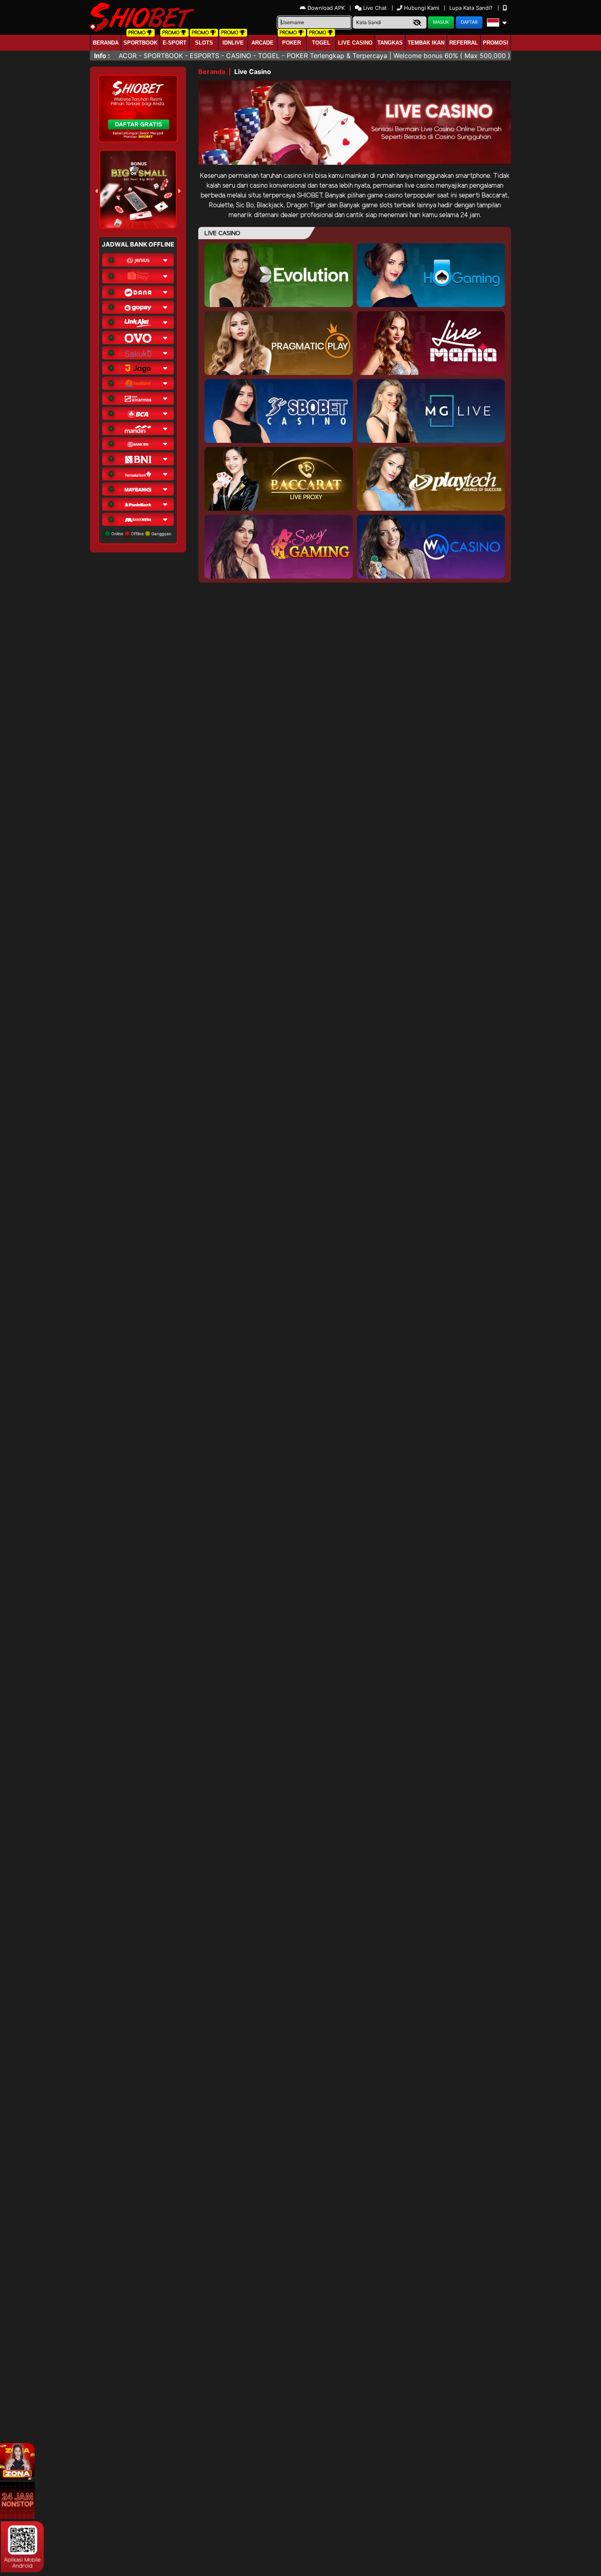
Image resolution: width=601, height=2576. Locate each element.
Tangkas (390, 43)
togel (321, 43)
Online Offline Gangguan (141, 534)
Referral (464, 43)
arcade (262, 43)
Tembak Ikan (426, 43)
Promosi (496, 43)
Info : (102, 56)
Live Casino (355, 43)
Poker (292, 43)
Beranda (106, 43)
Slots (204, 43)
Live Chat (374, 8)
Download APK (326, 8)
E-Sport (175, 43)
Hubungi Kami (422, 8)
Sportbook (140, 43)
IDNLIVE (233, 43)
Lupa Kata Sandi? (472, 8)
